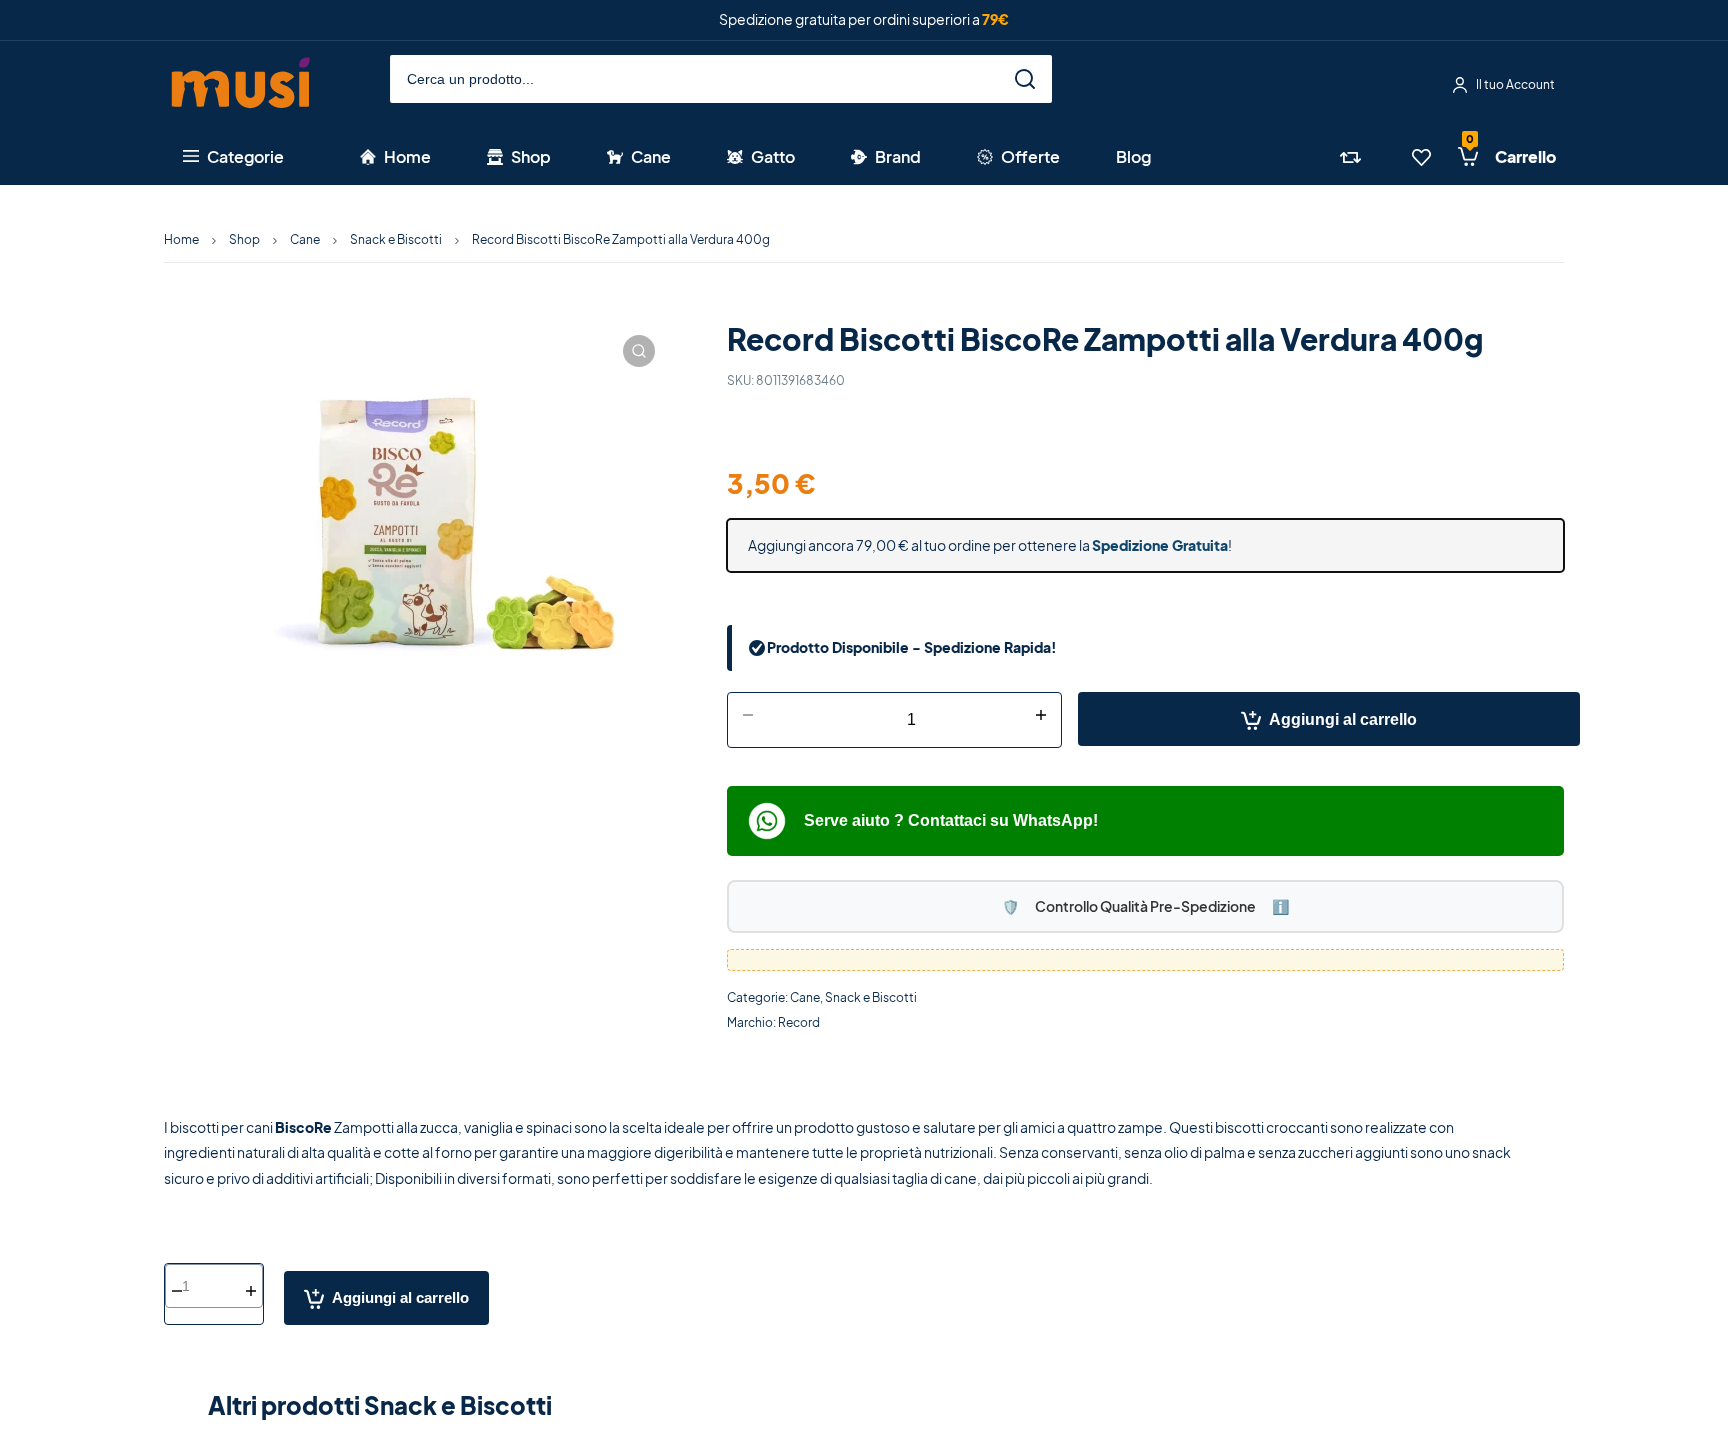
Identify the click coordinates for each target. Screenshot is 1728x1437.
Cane (305, 239)
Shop (244, 239)
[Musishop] (241, 85)
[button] (639, 351)
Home (181, 239)
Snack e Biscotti (396, 239)
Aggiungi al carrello (1343, 719)
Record (799, 1022)
